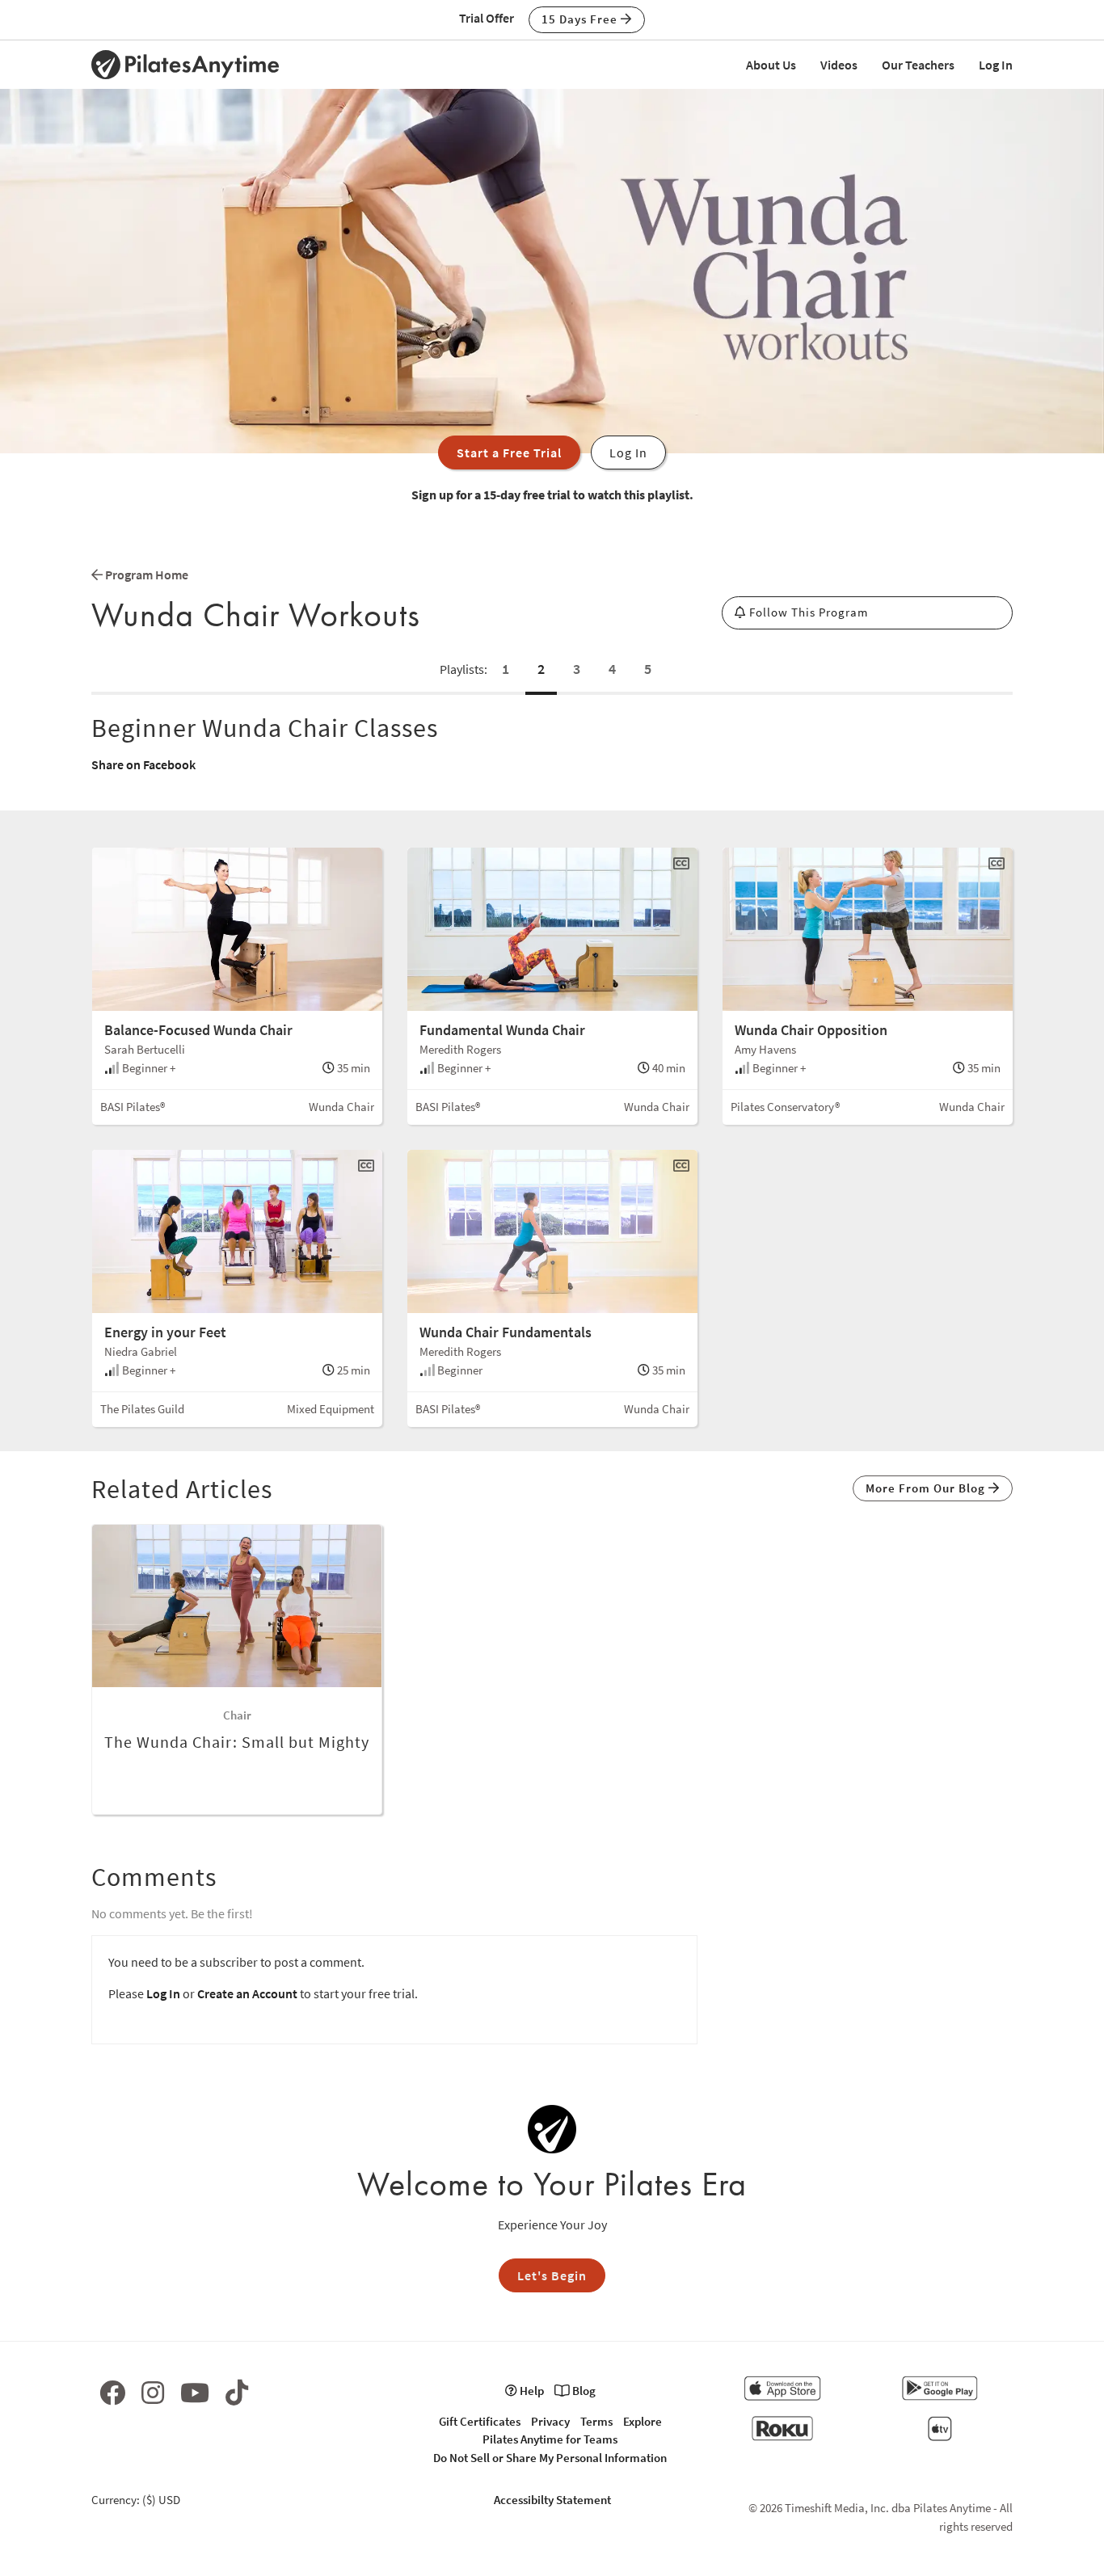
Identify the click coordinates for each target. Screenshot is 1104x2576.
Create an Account (247, 1993)
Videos (839, 65)
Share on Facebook (143, 764)
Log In (996, 65)
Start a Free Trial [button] (509, 452)
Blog (583, 2391)
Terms (596, 2421)
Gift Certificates (480, 2421)
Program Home (145, 575)
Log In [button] (628, 452)
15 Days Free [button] (581, 19)
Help (531, 2391)
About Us (771, 65)
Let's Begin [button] (552, 2275)
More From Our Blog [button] (927, 1488)
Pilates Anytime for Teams (550, 2439)
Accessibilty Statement (552, 2500)
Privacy (550, 2421)
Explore (643, 2421)
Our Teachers (918, 65)
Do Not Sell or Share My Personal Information (550, 2458)
